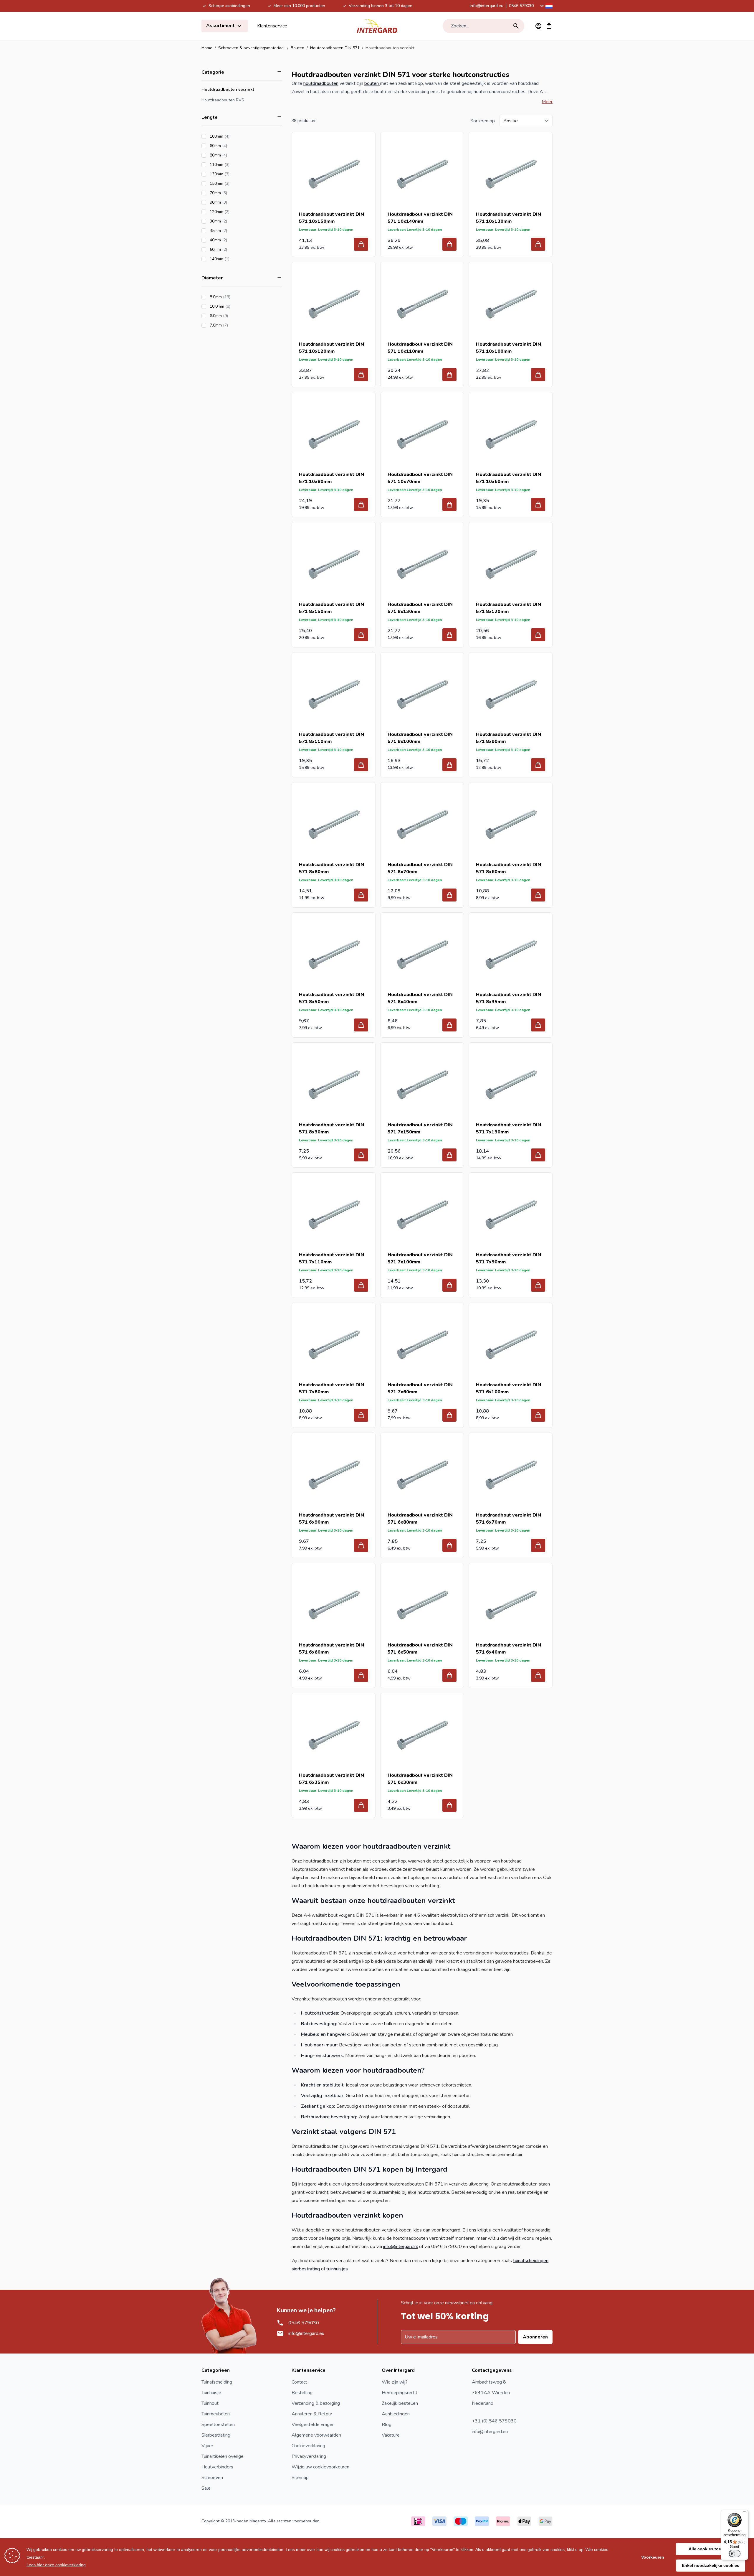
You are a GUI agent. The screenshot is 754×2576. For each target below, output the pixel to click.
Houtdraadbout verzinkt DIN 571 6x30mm (420, 1779)
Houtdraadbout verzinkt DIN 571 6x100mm (509, 1388)
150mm (236, 183)
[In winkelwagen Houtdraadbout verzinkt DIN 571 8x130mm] (449, 635)
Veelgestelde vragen (313, 2425)
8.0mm (237, 297)
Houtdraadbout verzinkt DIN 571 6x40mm (509, 1649)
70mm (235, 193)
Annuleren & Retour (312, 2414)
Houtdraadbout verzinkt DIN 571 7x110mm (331, 1258)
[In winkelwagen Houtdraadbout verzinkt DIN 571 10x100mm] (538, 375)
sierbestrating (306, 2269)
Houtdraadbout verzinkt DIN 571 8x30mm (331, 1128)
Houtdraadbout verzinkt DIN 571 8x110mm (331, 738)
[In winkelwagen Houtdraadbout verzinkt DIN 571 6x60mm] (361, 1675)
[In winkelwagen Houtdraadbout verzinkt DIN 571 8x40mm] (449, 1025)
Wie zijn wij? (395, 2382)
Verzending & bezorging (316, 2403)
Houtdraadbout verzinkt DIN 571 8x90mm (509, 738)
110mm (236, 165)
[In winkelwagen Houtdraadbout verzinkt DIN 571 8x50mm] (361, 1025)
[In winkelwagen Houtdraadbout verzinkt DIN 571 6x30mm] (449, 1805)
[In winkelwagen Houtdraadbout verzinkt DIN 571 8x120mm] (538, 635)
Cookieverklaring (308, 2446)
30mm (235, 221)
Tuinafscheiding (217, 2382)
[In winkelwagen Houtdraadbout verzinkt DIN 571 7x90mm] (538, 1285)
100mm (236, 136)
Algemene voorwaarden (316, 2435)
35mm (235, 231)
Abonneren (535, 2337)
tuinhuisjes (337, 2269)
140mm (236, 259)
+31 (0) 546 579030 (494, 2421)
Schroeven (212, 2478)
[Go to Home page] (377, 26)
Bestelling (302, 2393)
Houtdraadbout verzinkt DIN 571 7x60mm (420, 1388)
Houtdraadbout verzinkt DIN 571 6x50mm (420, 1649)
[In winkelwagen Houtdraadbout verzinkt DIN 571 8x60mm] (538, 895)
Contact (299, 2382)
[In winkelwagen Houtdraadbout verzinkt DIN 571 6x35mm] (361, 1805)
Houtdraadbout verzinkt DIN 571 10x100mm (509, 348)
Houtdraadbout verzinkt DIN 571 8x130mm (420, 608)
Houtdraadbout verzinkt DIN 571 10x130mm (509, 218)
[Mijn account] (538, 26)
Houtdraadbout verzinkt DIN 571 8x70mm (420, 868)
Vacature (391, 2435)
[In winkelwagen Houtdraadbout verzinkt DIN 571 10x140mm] (449, 244)
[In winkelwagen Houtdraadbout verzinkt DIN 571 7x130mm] (538, 1155)
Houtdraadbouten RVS (223, 100)
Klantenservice (272, 26)
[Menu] (745, 2513)
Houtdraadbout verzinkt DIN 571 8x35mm (509, 998)
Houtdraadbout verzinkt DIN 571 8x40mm (420, 998)
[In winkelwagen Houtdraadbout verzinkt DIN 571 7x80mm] (361, 1415)
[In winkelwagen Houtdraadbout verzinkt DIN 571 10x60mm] (538, 505)
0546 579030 (521, 6)
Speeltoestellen (218, 2425)
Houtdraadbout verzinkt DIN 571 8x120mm (509, 608)
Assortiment (221, 26)
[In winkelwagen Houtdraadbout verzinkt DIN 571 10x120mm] (361, 375)
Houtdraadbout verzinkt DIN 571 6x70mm (509, 1519)
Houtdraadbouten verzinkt (228, 89)
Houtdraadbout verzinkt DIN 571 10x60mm (509, 478)
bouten (372, 83)
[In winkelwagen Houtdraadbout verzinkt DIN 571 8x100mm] (449, 765)
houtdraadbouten (321, 83)
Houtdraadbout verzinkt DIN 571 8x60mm (509, 868)
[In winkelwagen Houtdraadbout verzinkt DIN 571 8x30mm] (361, 1155)
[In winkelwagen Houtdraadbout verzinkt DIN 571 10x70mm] (449, 505)
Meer (547, 102)
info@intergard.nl (401, 2247)
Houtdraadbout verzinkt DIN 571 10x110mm (420, 348)
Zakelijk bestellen (400, 2403)
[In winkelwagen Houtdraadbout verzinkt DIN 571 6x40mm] (538, 1675)
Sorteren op (483, 121)
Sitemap (300, 2478)
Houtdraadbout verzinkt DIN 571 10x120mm (331, 348)
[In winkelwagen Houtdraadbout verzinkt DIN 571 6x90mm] (361, 1545)
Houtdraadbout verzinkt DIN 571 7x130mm (509, 1128)
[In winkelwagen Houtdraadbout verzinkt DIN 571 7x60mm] (449, 1415)
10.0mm (237, 306)
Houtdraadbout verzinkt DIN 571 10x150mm (331, 218)
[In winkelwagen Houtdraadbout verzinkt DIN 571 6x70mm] (538, 1545)
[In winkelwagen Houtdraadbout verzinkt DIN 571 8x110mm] (361, 765)
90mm (235, 202)
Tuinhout (210, 2403)
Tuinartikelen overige (223, 2456)
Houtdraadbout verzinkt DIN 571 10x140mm (420, 218)
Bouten (297, 48)
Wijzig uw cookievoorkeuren (320, 2467)
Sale (206, 2488)
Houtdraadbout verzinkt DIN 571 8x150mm (331, 608)
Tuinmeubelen (216, 2414)
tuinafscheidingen (531, 2261)
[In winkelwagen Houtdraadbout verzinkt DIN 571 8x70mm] (449, 895)
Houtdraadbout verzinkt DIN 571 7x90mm (509, 1258)
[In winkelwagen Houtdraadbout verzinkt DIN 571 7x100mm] (449, 1285)
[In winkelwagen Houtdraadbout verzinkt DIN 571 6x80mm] (449, 1545)
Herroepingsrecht (400, 2393)
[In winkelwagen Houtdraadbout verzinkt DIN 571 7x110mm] (361, 1285)
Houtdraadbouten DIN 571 (335, 48)
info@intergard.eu (487, 6)
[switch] (735, 2554)
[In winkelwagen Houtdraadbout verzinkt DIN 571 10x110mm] (449, 375)
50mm (235, 249)
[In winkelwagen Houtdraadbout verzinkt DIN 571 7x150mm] (449, 1155)
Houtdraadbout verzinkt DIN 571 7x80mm (331, 1388)
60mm (235, 146)
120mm (236, 212)
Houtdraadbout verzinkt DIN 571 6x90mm (331, 1519)
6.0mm (235, 316)
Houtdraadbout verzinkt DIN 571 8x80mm (331, 868)
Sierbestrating (216, 2435)
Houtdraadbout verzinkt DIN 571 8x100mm (420, 738)
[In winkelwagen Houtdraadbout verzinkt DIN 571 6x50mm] (449, 1675)
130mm (236, 174)
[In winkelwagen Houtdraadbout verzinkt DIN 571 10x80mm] (361, 505)
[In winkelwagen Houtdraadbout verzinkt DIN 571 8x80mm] (361, 895)
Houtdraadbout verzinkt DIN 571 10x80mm (331, 478)
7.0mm (235, 325)
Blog (387, 2425)
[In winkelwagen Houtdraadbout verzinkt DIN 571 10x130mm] (538, 244)
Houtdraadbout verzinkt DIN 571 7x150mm (420, 1128)
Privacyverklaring (309, 2456)
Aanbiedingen (396, 2414)
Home (207, 48)
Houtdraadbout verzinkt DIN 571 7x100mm (420, 1258)
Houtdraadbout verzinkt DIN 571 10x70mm (420, 478)
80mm (235, 155)
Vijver (207, 2446)
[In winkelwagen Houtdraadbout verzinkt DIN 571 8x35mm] (538, 1025)
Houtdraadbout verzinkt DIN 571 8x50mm (331, 998)
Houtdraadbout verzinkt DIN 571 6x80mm (420, 1519)
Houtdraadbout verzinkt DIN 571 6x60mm (331, 1649)
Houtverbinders (217, 2467)
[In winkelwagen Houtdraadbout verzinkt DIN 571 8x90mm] (538, 765)
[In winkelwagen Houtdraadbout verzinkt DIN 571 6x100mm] (538, 1415)
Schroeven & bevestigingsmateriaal (252, 48)
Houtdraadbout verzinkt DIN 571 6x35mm (331, 1779)
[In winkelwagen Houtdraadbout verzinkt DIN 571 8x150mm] (361, 635)
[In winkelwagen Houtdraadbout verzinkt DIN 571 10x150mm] (361, 244)
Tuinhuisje (211, 2393)
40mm (235, 240)
